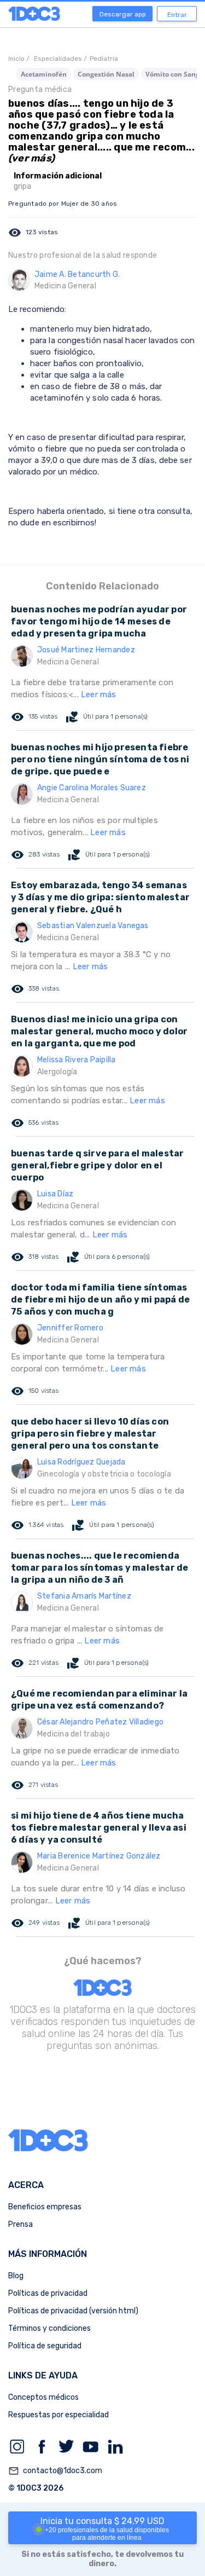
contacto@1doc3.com (55, 2471)
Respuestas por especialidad (58, 2415)
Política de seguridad (45, 2346)
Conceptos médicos (43, 2397)
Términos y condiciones (49, 2328)
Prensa (20, 2224)
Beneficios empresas (45, 2207)
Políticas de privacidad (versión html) (73, 2311)
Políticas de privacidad (48, 2293)
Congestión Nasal (106, 74)
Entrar (177, 15)
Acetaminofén (44, 74)
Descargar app (123, 14)
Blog (16, 2276)
